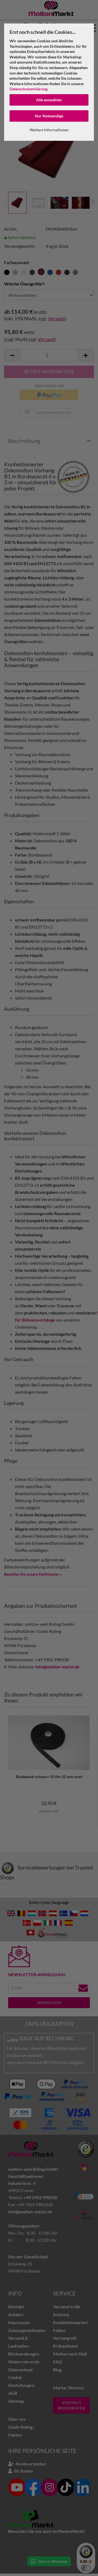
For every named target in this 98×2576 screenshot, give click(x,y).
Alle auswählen (49, 100)
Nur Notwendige (49, 116)
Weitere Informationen (49, 130)
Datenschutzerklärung (28, 89)
